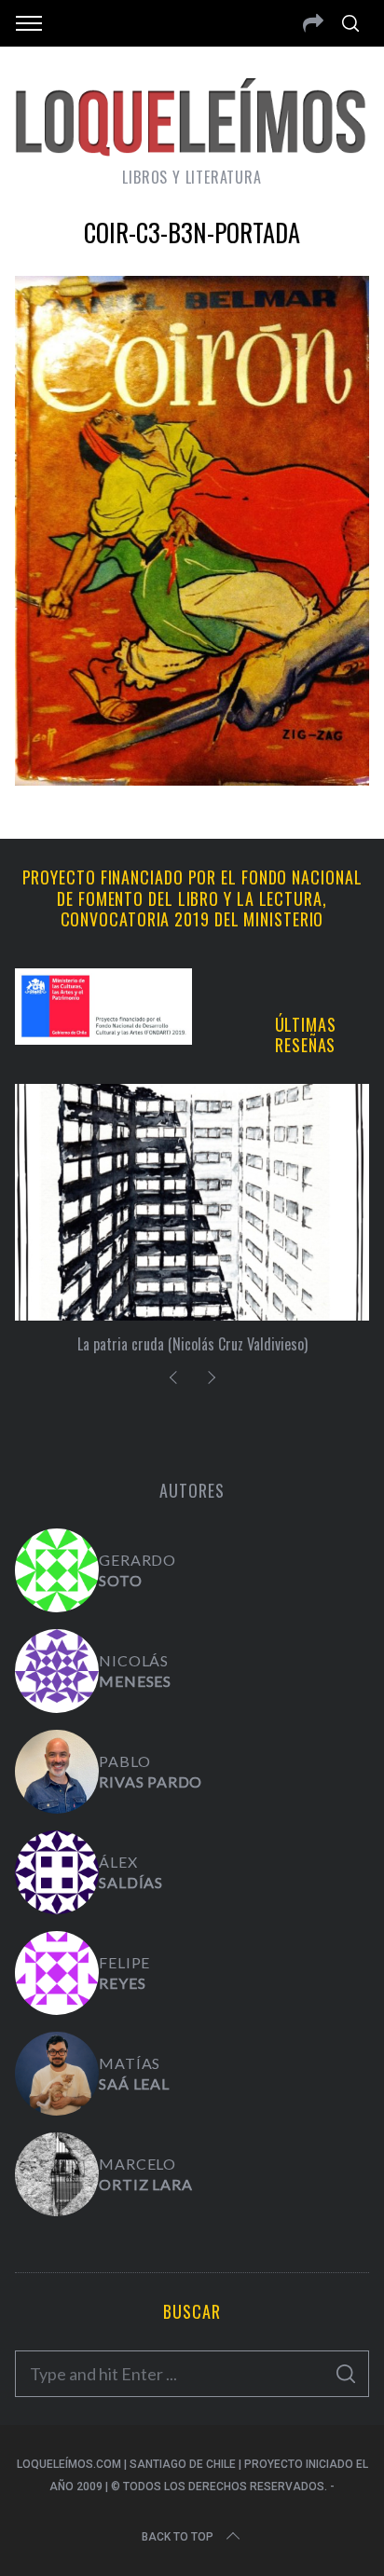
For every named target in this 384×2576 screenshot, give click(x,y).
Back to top (178, 2537)
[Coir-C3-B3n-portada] (192, 779)
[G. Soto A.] (57, 1570)
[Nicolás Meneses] (57, 1671)
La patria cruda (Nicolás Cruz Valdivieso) (192, 1344)
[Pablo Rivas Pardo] (57, 1772)
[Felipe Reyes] (57, 1973)
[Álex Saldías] (57, 1872)
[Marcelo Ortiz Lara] (57, 2174)
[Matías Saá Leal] (57, 2074)
